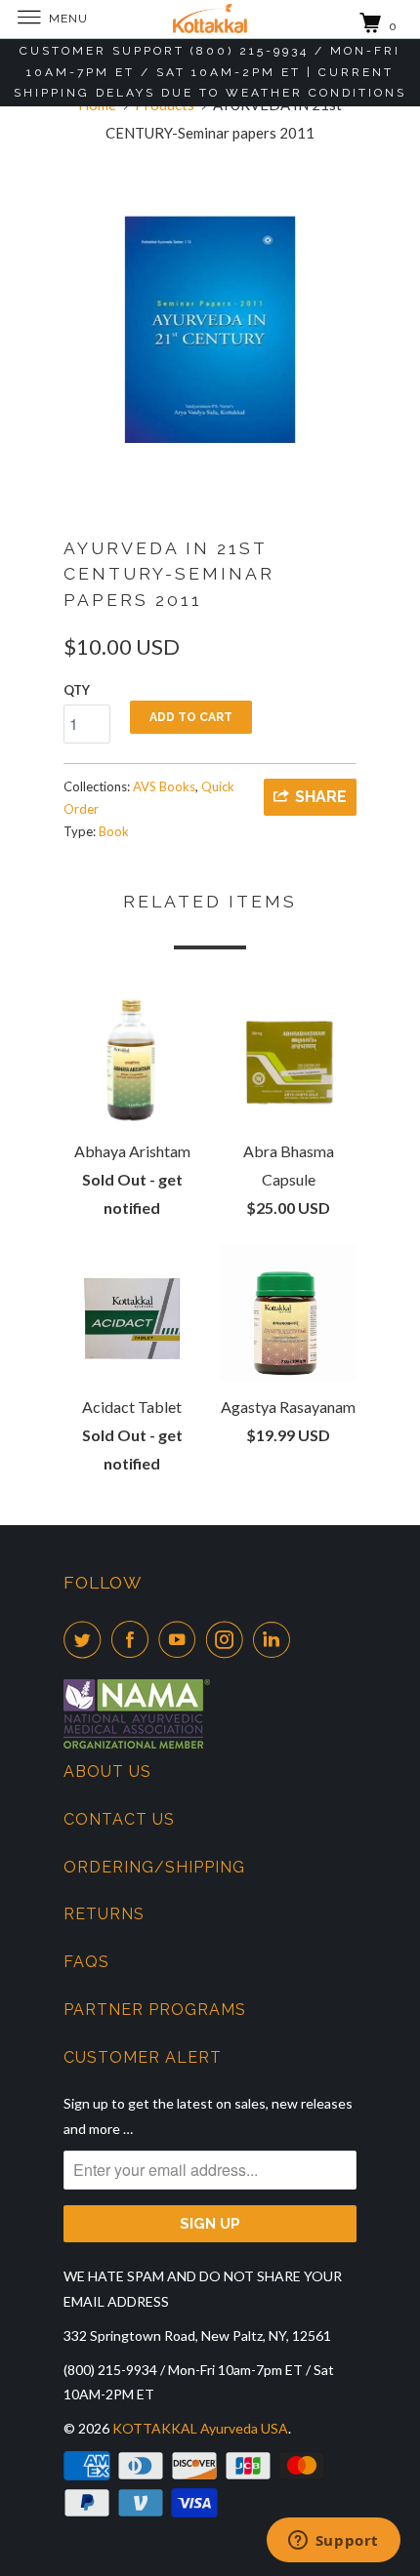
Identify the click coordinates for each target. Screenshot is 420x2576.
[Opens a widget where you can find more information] (333, 2542)
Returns (104, 1914)
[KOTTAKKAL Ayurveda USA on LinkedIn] (275, 1639)
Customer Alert (143, 2057)
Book (114, 831)
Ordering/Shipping (154, 1867)
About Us (107, 1771)
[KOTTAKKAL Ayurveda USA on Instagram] (229, 1639)
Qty (77, 690)
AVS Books (164, 786)
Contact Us (119, 1819)
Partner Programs (155, 2010)
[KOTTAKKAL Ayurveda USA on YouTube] (181, 1639)
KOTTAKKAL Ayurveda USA (200, 2428)
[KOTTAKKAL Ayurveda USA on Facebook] (134, 1639)
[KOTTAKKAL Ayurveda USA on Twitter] (86, 1639)
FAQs (86, 1962)
